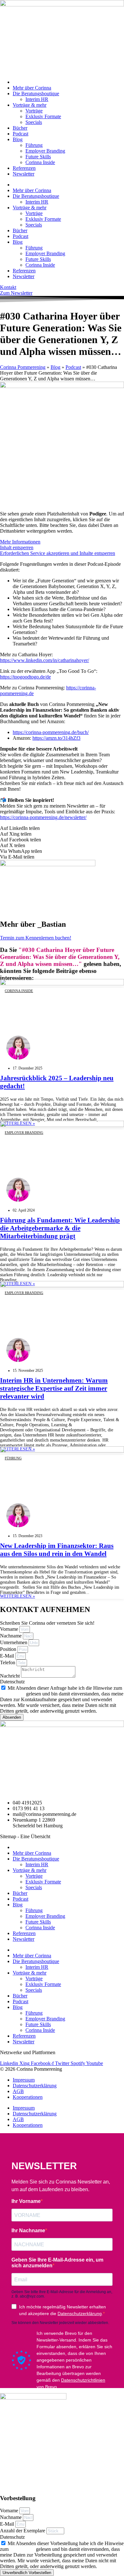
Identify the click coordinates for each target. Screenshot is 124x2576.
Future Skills (38, 157)
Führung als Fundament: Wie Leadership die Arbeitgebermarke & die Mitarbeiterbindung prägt (60, 1228)
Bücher (20, 128)
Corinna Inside (40, 162)
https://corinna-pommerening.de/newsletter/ (43, 817)
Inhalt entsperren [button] (17, 547)
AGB (18, 2091)
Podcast (21, 134)
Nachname (11, 1636)
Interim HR (37, 99)
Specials (34, 122)
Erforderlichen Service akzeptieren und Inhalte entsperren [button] (58, 553)
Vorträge (34, 111)
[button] (62, 828)
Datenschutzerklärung (35, 2086)
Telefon (8, 1662)
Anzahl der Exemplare (23, 2531)
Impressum (24, 2080)
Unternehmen (14, 1642)
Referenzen (24, 168)
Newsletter (24, 174)
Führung (34, 145)
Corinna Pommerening (23, 367)
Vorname (10, 1629)
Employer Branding (45, 151)
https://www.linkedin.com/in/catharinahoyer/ (45, 660)
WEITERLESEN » (17, 1596)
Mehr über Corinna (32, 88)
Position (9, 1649)
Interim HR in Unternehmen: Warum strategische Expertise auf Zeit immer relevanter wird (54, 1388)
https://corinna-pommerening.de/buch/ (51, 732)
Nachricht (10, 1676)
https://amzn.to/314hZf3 (56, 738)
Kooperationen (28, 2097)
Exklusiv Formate (43, 116)
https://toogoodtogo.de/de (25, 677)
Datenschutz (12, 1682)
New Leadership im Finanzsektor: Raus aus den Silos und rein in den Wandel (57, 1550)
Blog (18, 139)
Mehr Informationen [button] (20, 542)
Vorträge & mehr (30, 105)
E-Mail (8, 1656)
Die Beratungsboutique (36, 94)
